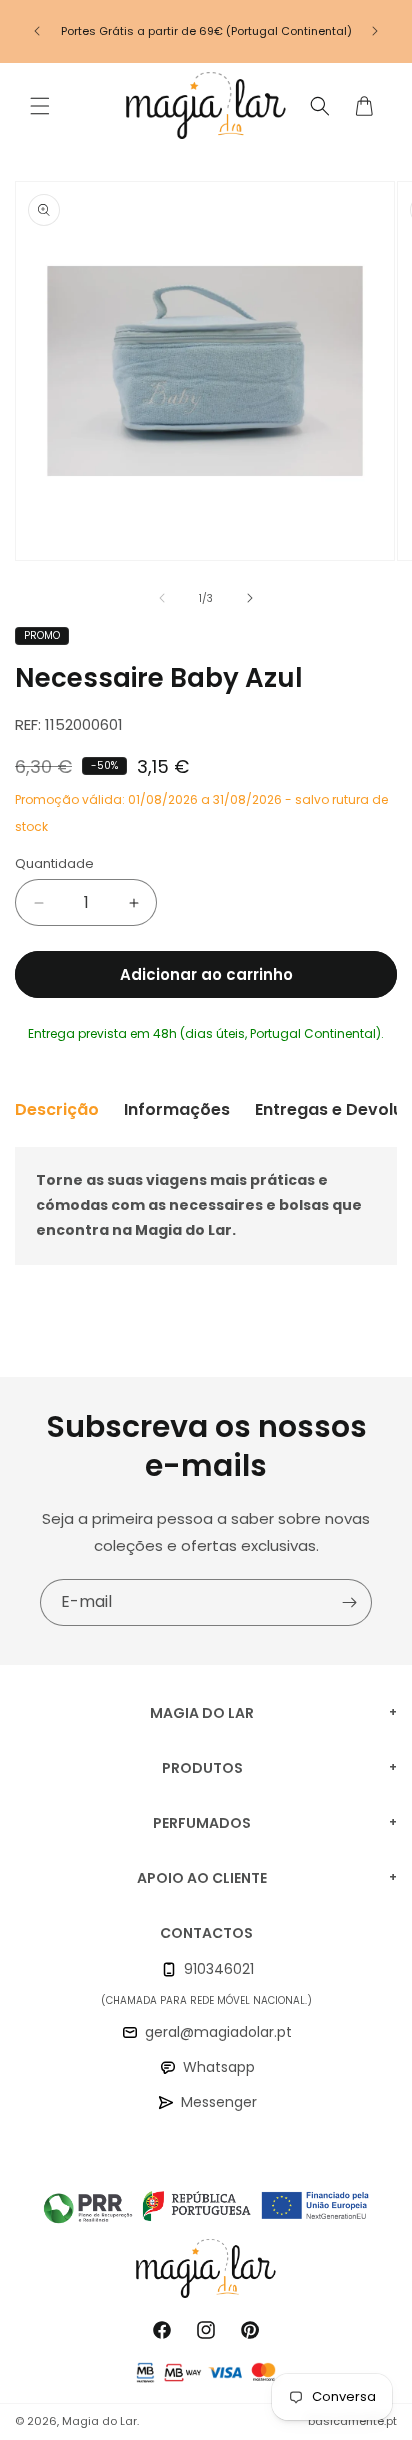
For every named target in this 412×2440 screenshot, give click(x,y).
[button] (40, 106)
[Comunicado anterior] (37, 31)
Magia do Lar (99, 2421)
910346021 (219, 1969)
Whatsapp (219, 2067)
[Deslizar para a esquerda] (162, 598)
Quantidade (54, 863)
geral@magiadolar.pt (218, 2032)
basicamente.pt (352, 2421)
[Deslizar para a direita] (250, 598)
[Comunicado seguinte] (375, 31)
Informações (177, 1109)
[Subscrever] (349, 1602)
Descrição (57, 1109)
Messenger (219, 2102)
